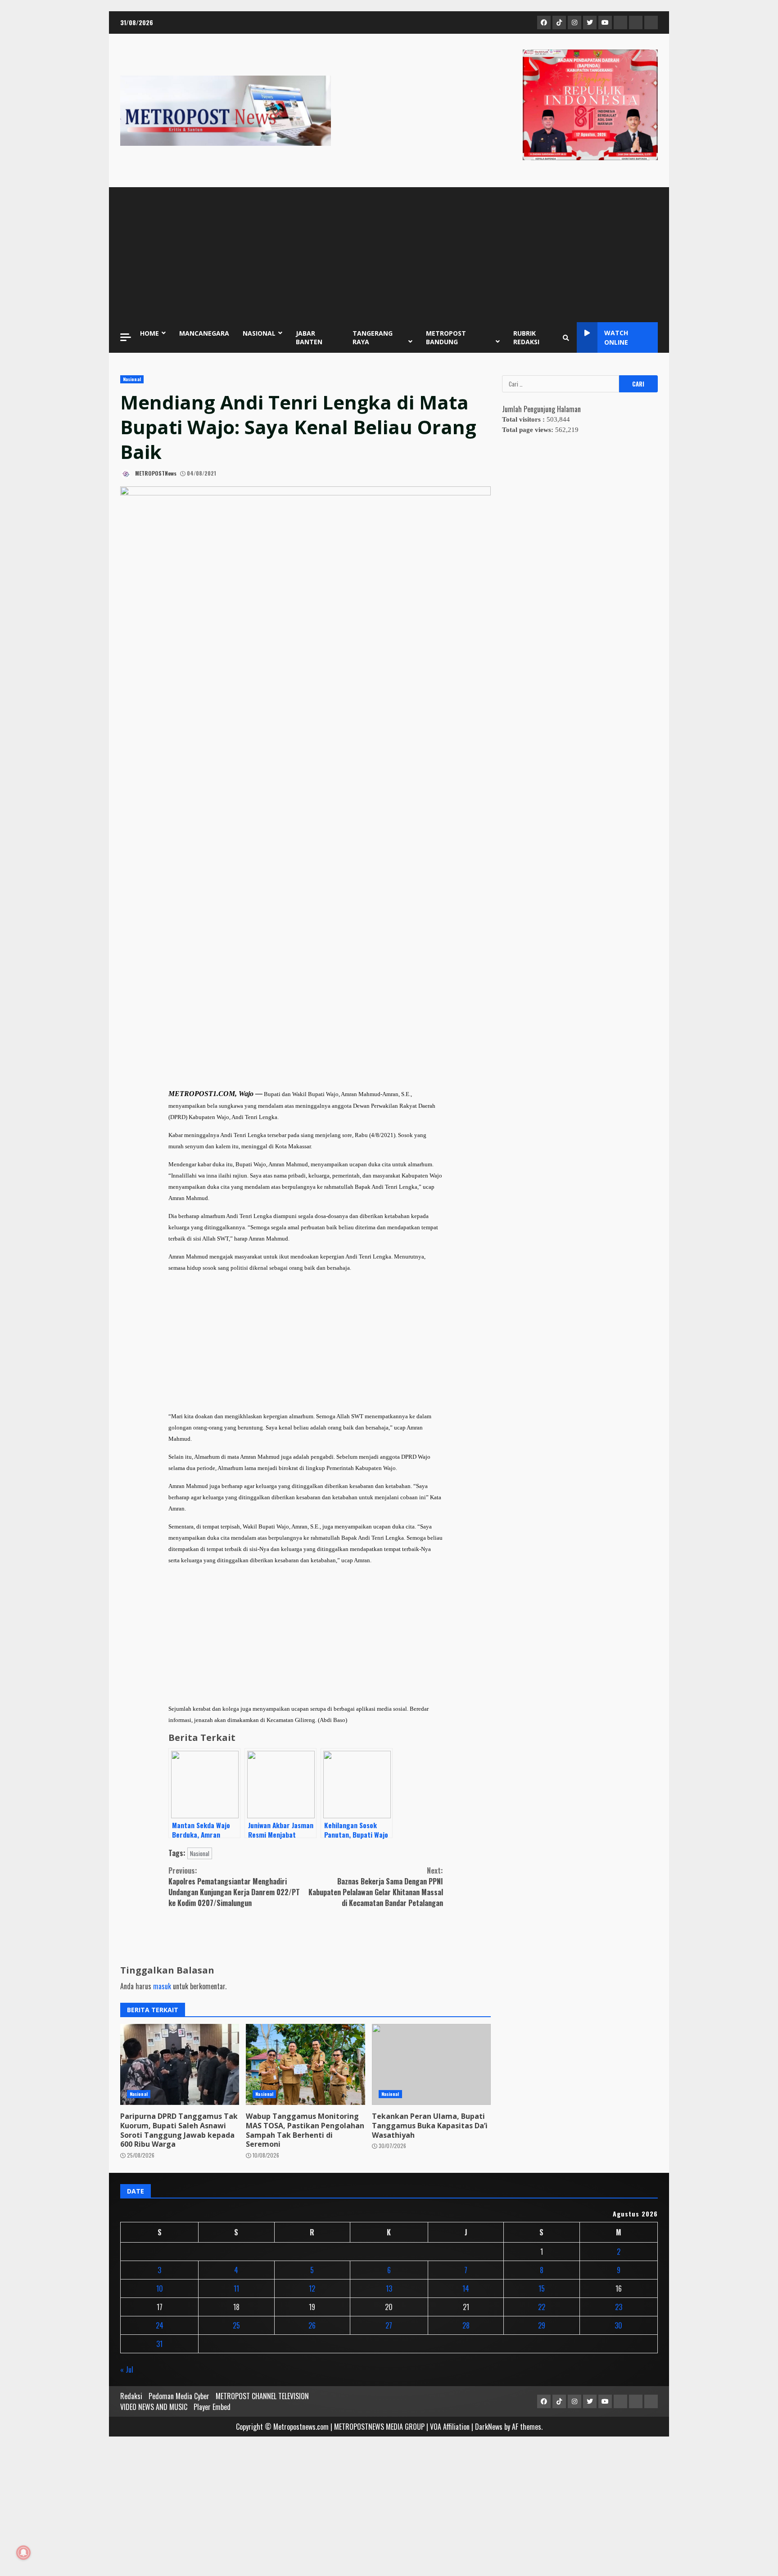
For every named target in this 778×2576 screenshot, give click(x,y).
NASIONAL (259, 333)
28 (466, 2325)
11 (236, 2288)
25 (236, 2325)
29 (542, 2325)
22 (542, 2307)
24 (160, 2325)
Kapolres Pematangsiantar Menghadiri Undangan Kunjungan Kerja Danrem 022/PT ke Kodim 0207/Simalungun (234, 1887)
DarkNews (489, 2427)
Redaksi (131, 2396)
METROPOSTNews (155, 473)
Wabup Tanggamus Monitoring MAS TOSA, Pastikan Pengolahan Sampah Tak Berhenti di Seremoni (305, 2064)
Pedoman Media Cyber (179, 2396)
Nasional (132, 379)
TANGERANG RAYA (373, 337)
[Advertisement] (389, 255)
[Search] (566, 337)
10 (160, 2288)
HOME (149, 333)
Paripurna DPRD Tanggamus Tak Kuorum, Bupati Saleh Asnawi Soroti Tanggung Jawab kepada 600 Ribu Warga (180, 2064)
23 (619, 2307)
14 (466, 2288)
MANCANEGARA (204, 333)
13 (389, 2288)
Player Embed (212, 2407)
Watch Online (616, 337)
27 (389, 2325)
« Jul (127, 2369)
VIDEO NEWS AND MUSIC (154, 2407)
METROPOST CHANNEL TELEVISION (262, 2396)
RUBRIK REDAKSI (526, 337)
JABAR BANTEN (309, 337)
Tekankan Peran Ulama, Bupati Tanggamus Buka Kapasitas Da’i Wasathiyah (431, 2064)
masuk (162, 1986)
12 (312, 2288)
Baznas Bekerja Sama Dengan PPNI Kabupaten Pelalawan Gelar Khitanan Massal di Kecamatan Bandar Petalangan (376, 1887)
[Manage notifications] (23, 2553)
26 (312, 2325)
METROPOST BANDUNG (446, 337)
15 (542, 2288)
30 (618, 2325)
